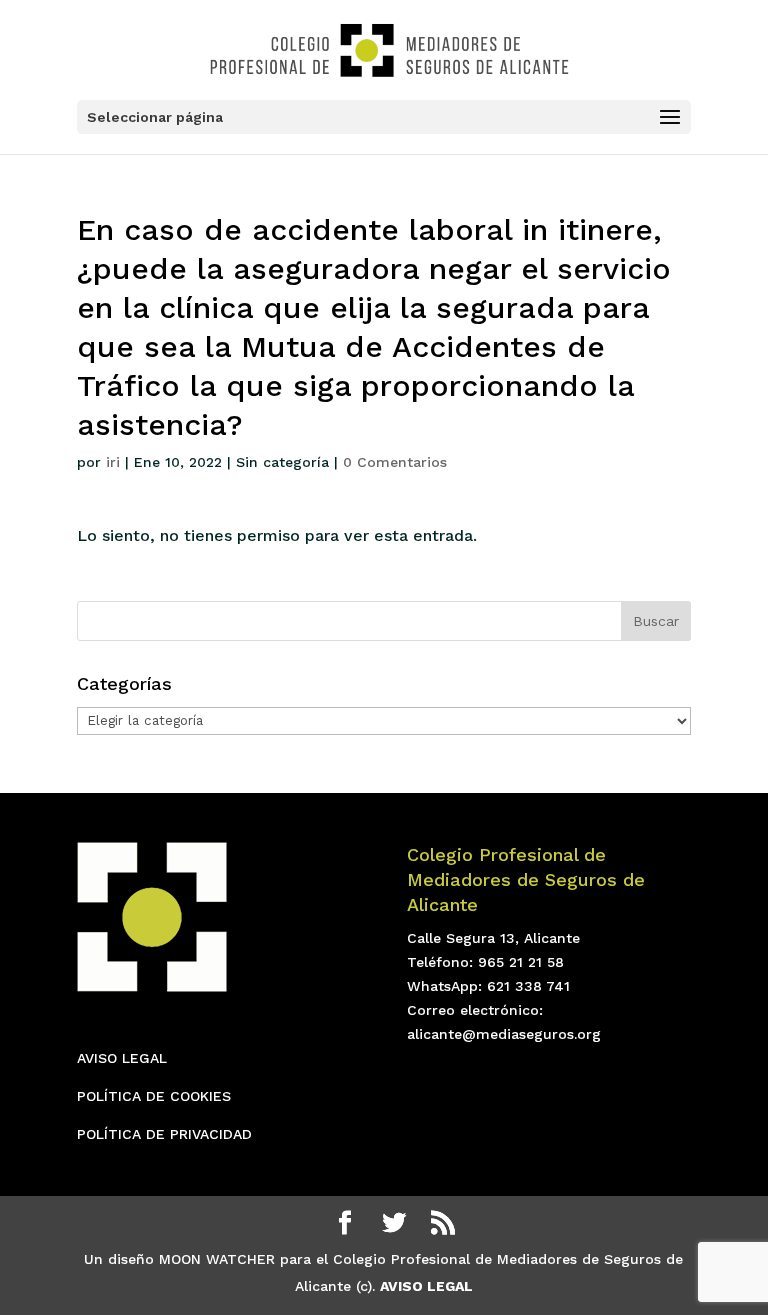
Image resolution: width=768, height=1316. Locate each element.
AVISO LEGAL (122, 1058)
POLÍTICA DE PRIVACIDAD (164, 1134)
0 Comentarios (395, 462)
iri (113, 462)
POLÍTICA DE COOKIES (154, 1096)
